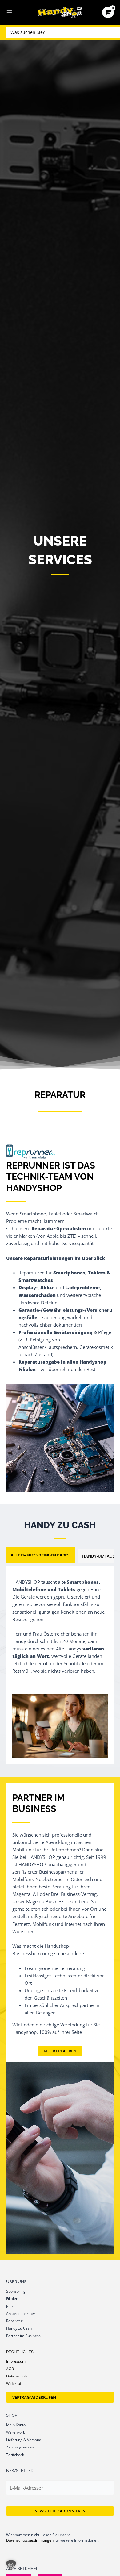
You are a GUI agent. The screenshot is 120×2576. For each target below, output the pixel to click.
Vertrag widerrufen (34, 2397)
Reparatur (15, 2321)
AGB (10, 2369)
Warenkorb (16, 2432)
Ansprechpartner (21, 2313)
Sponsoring (16, 2291)
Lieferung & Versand (24, 2440)
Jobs (10, 2306)
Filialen (12, 2298)
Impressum (16, 2361)
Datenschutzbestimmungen (30, 2540)
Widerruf (14, 2383)
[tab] (41, 1555)
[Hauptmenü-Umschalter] (9, 12)
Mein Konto (16, 2425)
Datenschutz (17, 2376)
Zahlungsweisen (20, 2447)
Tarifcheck (15, 2455)
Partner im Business (23, 2336)
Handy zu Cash (19, 2328)
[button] (11, 2565)
